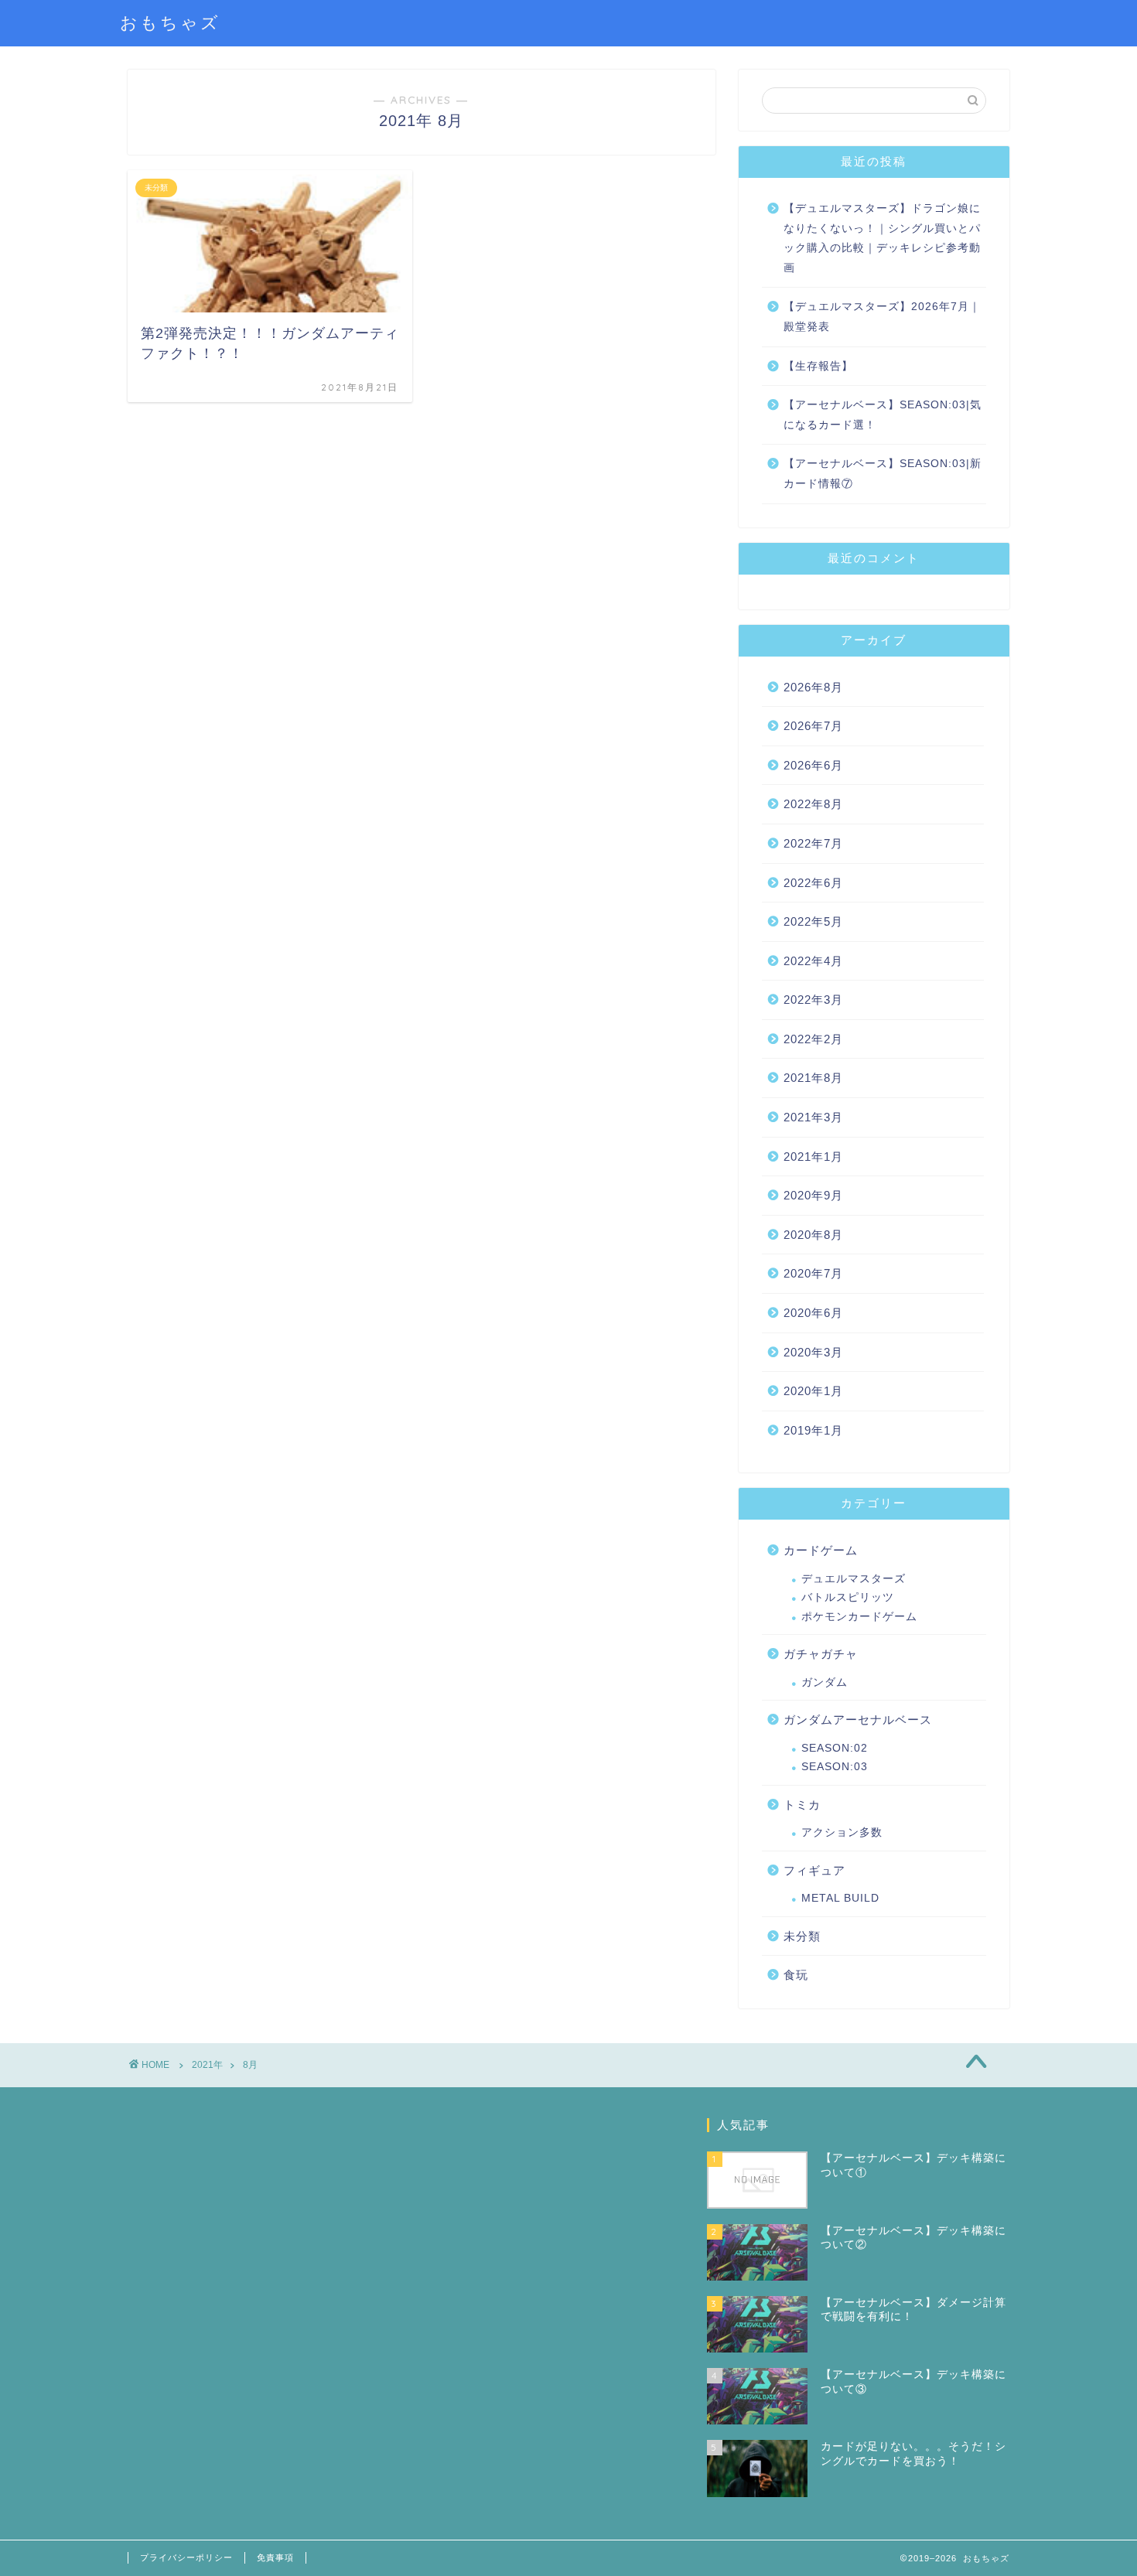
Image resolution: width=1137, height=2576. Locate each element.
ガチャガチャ (821, 1654)
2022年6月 (813, 883)
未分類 (802, 1936)
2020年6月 (813, 1313)
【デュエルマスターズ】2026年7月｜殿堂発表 (882, 317)
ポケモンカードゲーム (859, 1617)
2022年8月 (813, 804)
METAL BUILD (840, 1898)
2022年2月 (813, 1039)
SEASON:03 (835, 1767)
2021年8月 (813, 1078)
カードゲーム (821, 1550)
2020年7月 (813, 1273)
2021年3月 (813, 1117)
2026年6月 (813, 765)
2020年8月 (813, 1235)
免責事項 (275, 2557)
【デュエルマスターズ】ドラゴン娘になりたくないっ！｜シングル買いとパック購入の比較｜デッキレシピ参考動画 (882, 238)
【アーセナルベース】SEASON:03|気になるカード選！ (883, 415)
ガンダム (825, 1682)
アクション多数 (842, 1832)
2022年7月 (813, 843)
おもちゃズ (170, 22)
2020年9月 (813, 1195)
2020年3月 (813, 1352)
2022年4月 (813, 961)
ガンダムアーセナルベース (858, 1720)
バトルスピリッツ (848, 1597)
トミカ (802, 1805)
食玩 (796, 1975)
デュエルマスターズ (854, 1579)
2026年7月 (813, 726)
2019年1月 (813, 1430)
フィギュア (814, 1870)
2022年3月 (813, 1000)
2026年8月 (813, 687)
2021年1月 (813, 1157)
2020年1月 (813, 1391)
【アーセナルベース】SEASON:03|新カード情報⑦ (883, 474)
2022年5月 (813, 921)
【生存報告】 (818, 366)
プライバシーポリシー (186, 2557)
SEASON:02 (835, 1748)
